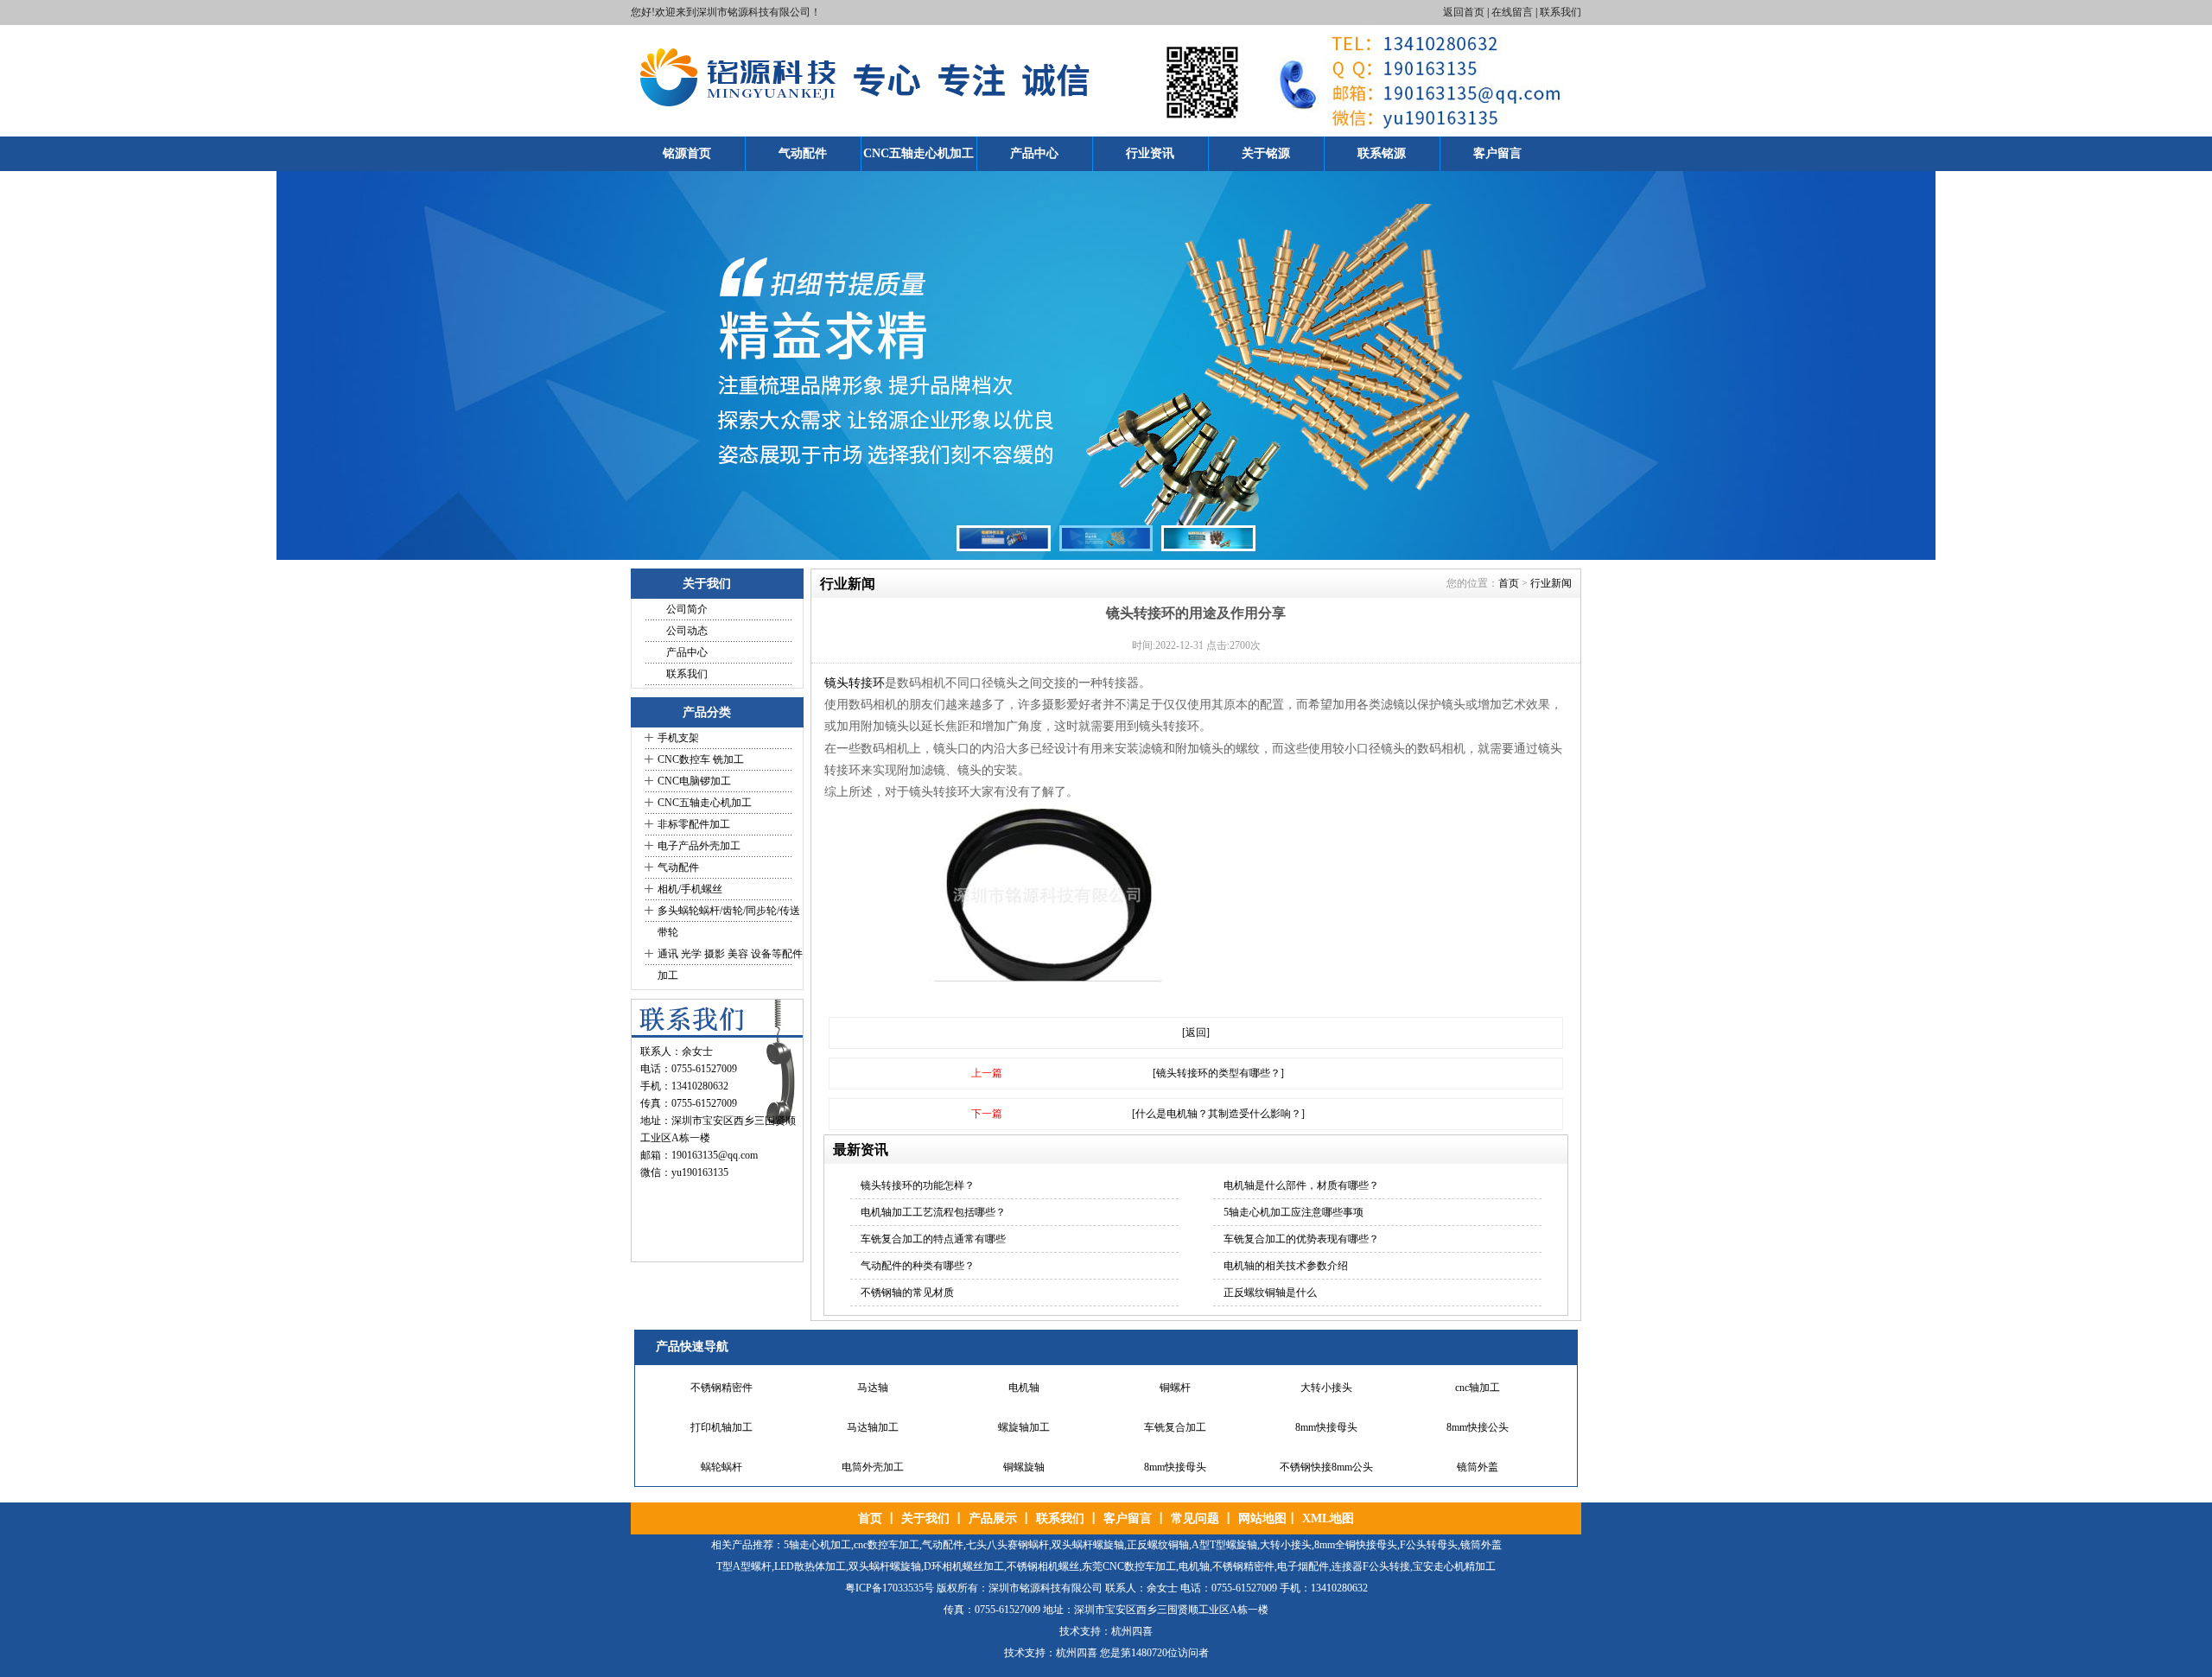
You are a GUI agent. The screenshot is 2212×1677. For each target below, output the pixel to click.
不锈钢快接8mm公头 (1326, 1463)
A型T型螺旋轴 (1224, 1545)
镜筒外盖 (1478, 1463)
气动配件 (803, 153)
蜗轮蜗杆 (721, 1463)
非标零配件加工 (694, 824)
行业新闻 (1551, 583)
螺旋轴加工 (1024, 1423)
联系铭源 (1382, 153)
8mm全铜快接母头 (1356, 1545)
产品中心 (1034, 153)
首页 (1509, 583)
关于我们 (925, 1518)
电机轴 (1024, 1383)
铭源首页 (687, 153)
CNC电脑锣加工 (694, 781)
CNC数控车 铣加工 (701, 759)
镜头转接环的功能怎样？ (918, 1185)
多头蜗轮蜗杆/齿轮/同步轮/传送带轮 (729, 921)
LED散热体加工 (810, 1566)
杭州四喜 (1077, 1653)
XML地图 (1328, 1518)
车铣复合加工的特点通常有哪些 (933, 1239)
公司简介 (687, 609)
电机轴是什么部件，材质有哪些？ (1301, 1185)
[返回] (1196, 1032)
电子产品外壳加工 (699, 846)
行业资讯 (1150, 153)
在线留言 (1512, 12)
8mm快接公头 (1478, 1423)
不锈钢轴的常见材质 (907, 1293)
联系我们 (1560, 12)
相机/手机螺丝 (690, 889)
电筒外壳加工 (873, 1463)
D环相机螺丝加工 (964, 1566)
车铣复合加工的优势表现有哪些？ (1301, 1239)
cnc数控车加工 (887, 1545)
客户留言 (1497, 153)
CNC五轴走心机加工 (918, 153)
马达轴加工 (873, 1423)
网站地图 (1262, 1518)
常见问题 (1195, 1518)
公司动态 (687, 631)
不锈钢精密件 (721, 1383)
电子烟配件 (1303, 1566)
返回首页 (1464, 12)
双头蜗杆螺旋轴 (1088, 1545)
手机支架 (678, 738)
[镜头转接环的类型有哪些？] (1218, 1073)
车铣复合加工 (1175, 1423)
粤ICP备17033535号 (890, 1588)
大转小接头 (1326, 1383)
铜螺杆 (1175, 1383)
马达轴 (873, 1383)
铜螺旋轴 (1024, 1463)
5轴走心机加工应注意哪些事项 (1294, 1212)
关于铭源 (1266, 153)
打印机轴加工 (721, 1423)
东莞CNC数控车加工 (1129, 1566)
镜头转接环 (855, 683)
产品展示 (993, 1518)
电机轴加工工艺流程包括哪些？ (933, 1212)
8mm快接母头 (1326, 1423)
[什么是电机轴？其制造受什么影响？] (1218, 1114)
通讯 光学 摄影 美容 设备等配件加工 (730, 965)
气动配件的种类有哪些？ (918, 1266)
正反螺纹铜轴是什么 (1270, 1293)
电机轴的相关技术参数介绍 (1286, 1266)
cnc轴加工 (1478, 1383)
